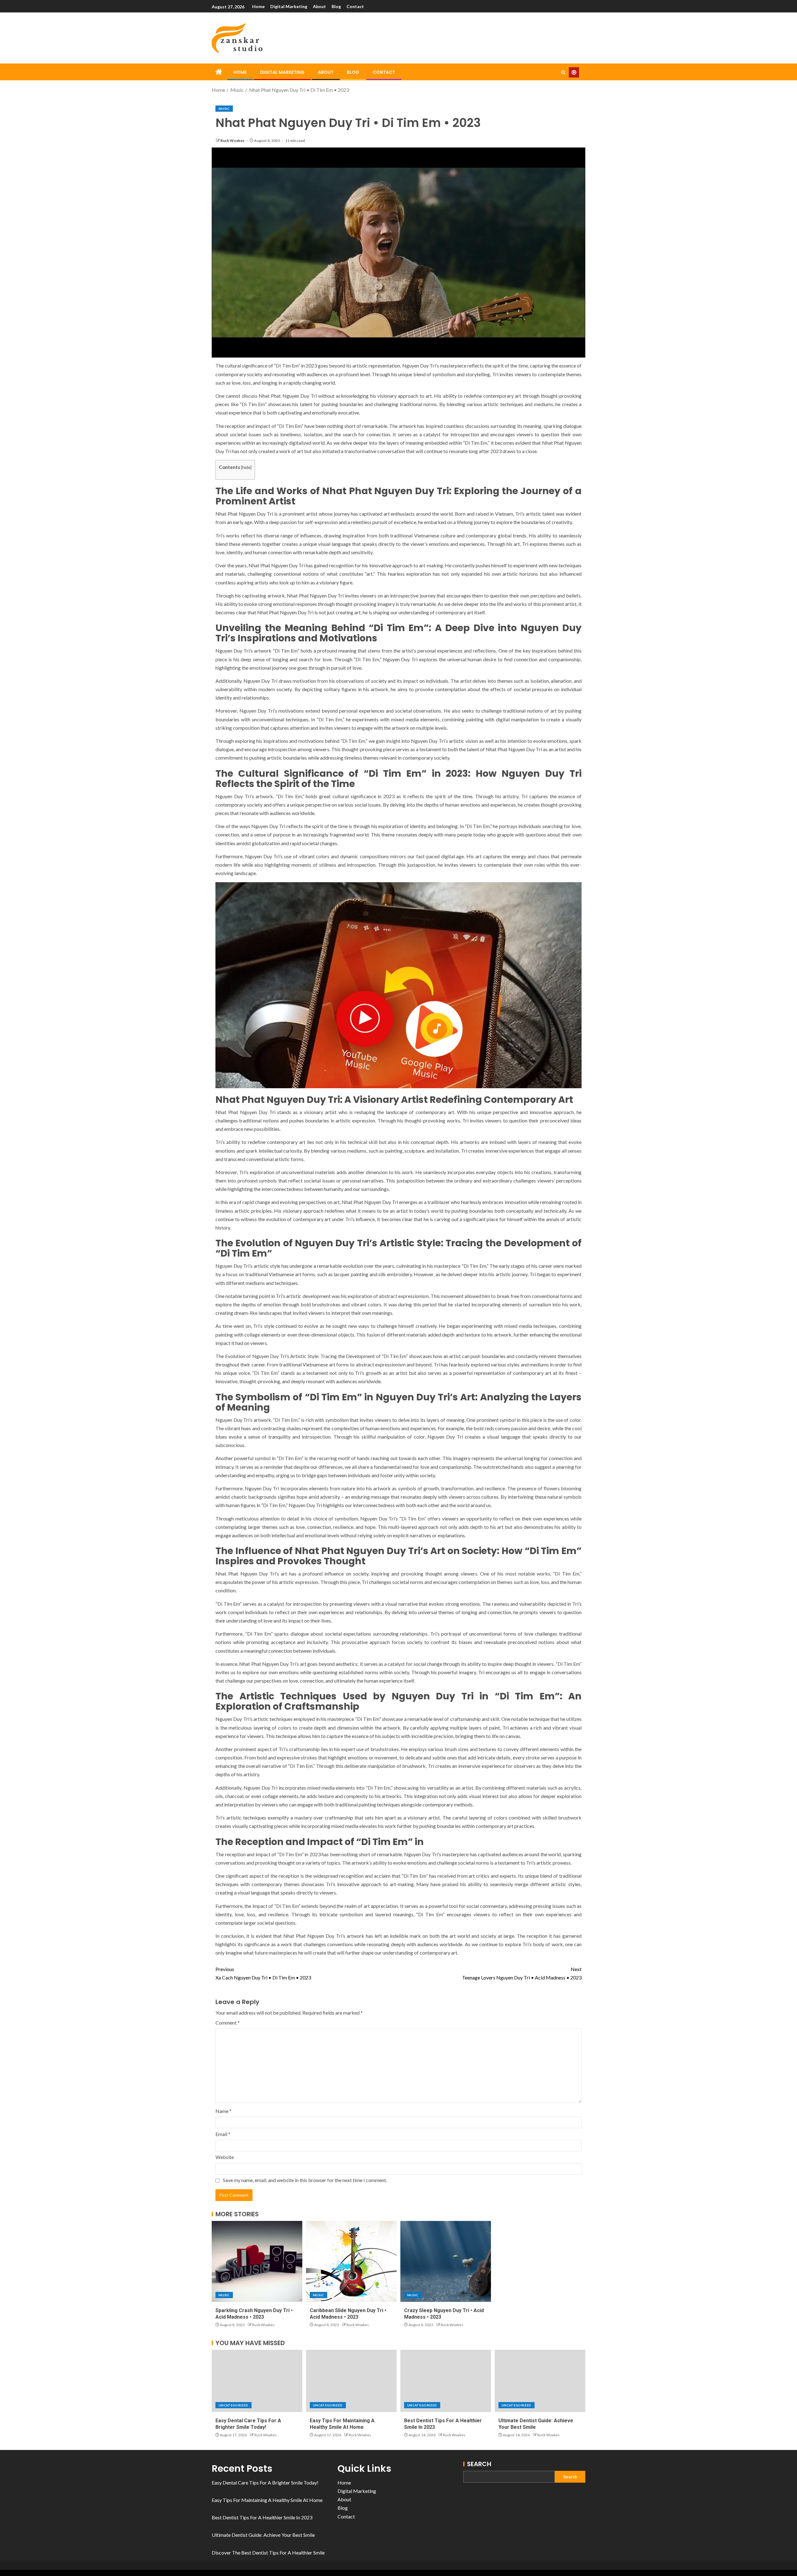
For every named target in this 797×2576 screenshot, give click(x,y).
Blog (336, 6)
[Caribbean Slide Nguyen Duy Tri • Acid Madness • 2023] (351, 2261)
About (319, 6)
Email (223, 2134)
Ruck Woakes (233, 141)
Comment (228, 2023)
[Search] (563, 72)
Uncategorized (233, 2405)
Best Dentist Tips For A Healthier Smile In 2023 (262, 2517)
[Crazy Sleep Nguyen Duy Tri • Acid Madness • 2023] (446, 2261)
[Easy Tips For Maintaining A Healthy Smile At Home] (351, 2381)
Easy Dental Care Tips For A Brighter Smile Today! (265, 2482)
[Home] (219, 72)
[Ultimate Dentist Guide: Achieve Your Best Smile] (540, 2381)
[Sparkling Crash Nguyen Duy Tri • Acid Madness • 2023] (257, 2261)
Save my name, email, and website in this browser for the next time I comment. (305, 2180)
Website (225, 2157)
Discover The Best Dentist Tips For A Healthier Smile (268, 2553)
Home (258, 6)
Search (479, 2464)
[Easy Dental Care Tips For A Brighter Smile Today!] (257, 2381)
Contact (355, 6)
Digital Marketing (289, 6)
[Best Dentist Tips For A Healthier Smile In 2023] (446, 2381)
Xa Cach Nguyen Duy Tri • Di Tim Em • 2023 (263, 1973)
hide (246, 467)
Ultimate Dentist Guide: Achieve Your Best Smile (263, 2535)
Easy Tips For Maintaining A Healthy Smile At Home (267, 2500)
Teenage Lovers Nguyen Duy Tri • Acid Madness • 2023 (522, 1973)
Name (224, 2111)
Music (224, 109)
